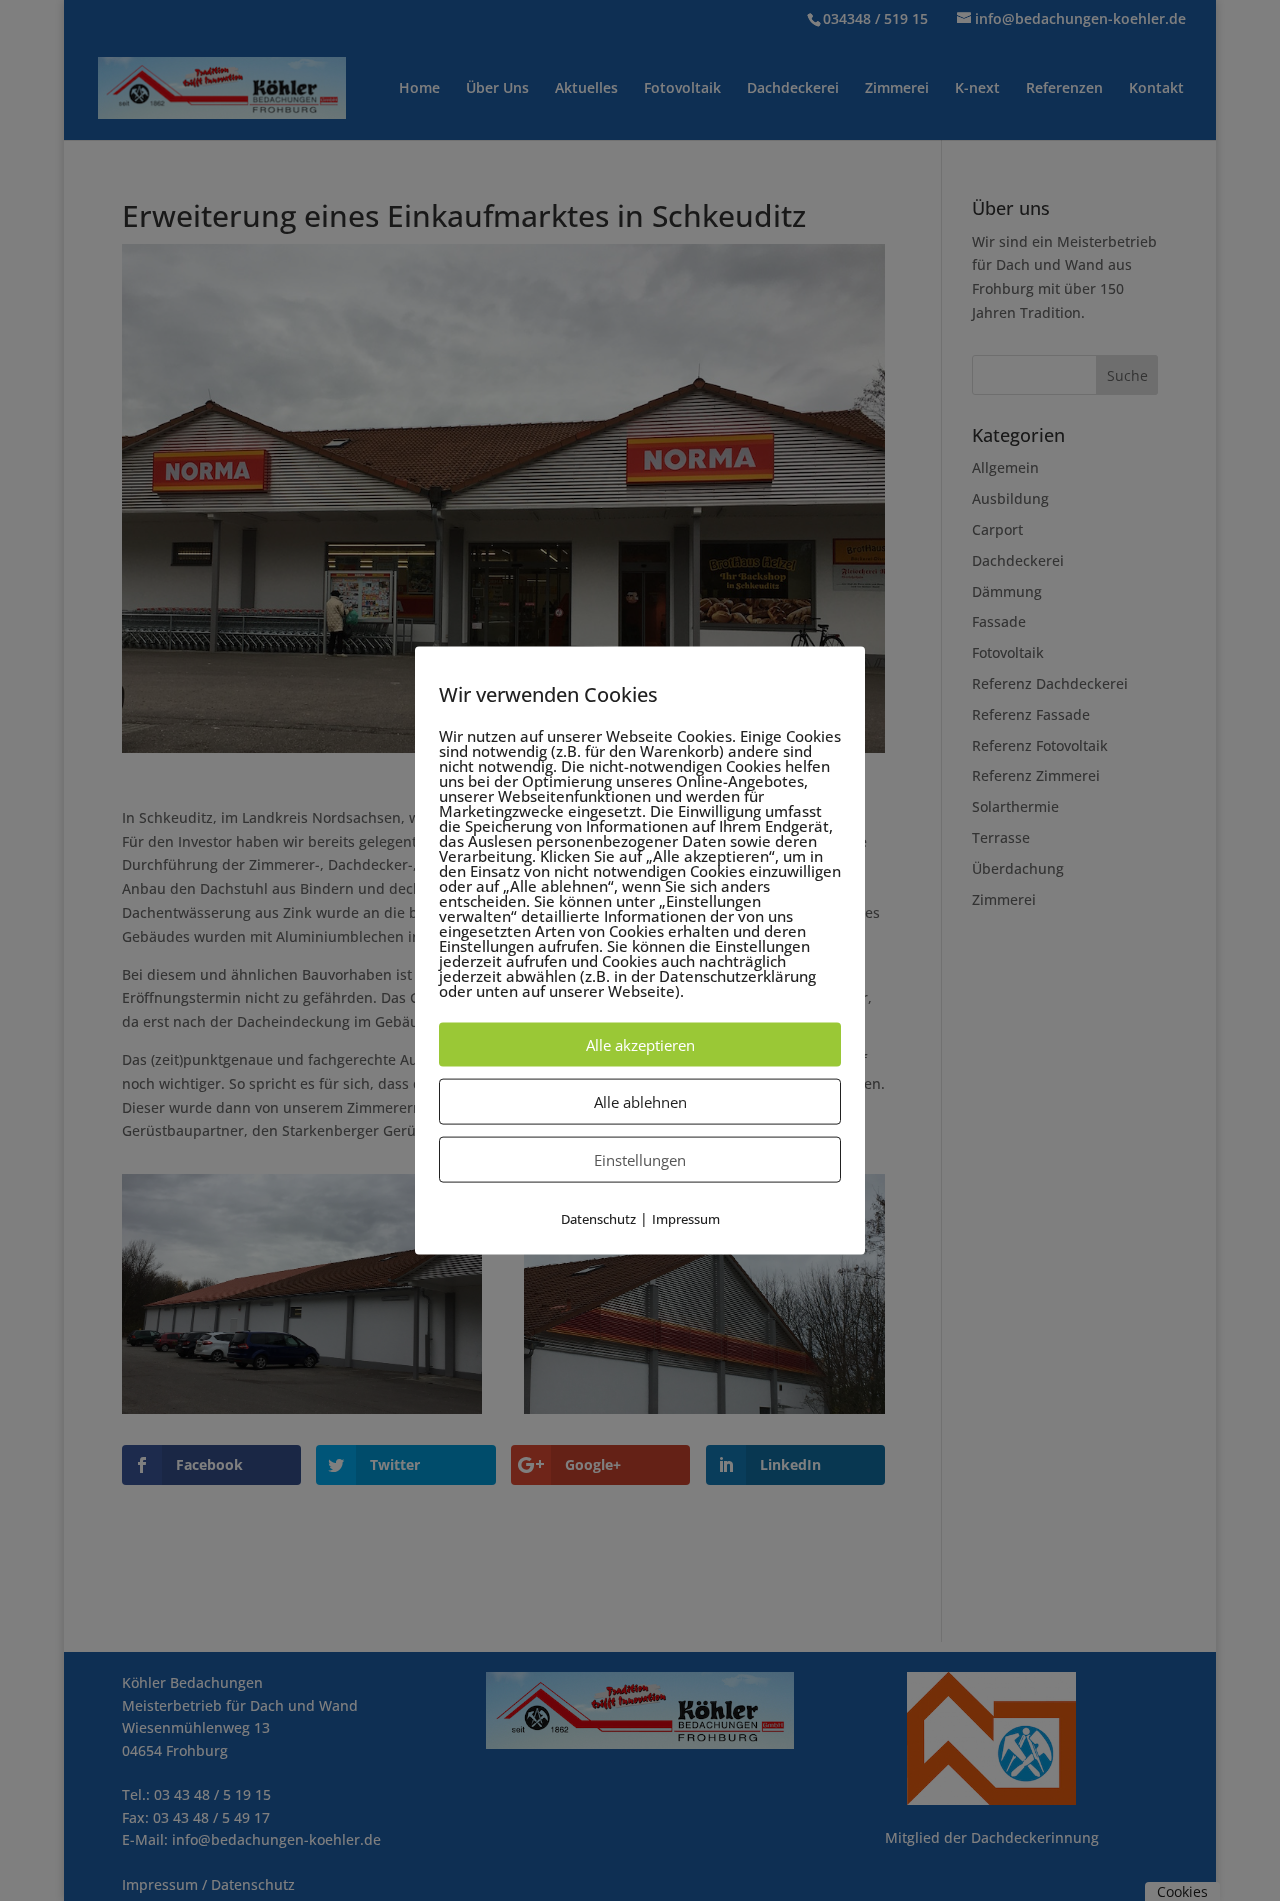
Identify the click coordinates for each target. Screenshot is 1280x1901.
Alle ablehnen (640, 1101)
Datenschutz (598, 1218)
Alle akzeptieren (640, 1044)
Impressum (686, 1218)
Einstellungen (640, 1159)
